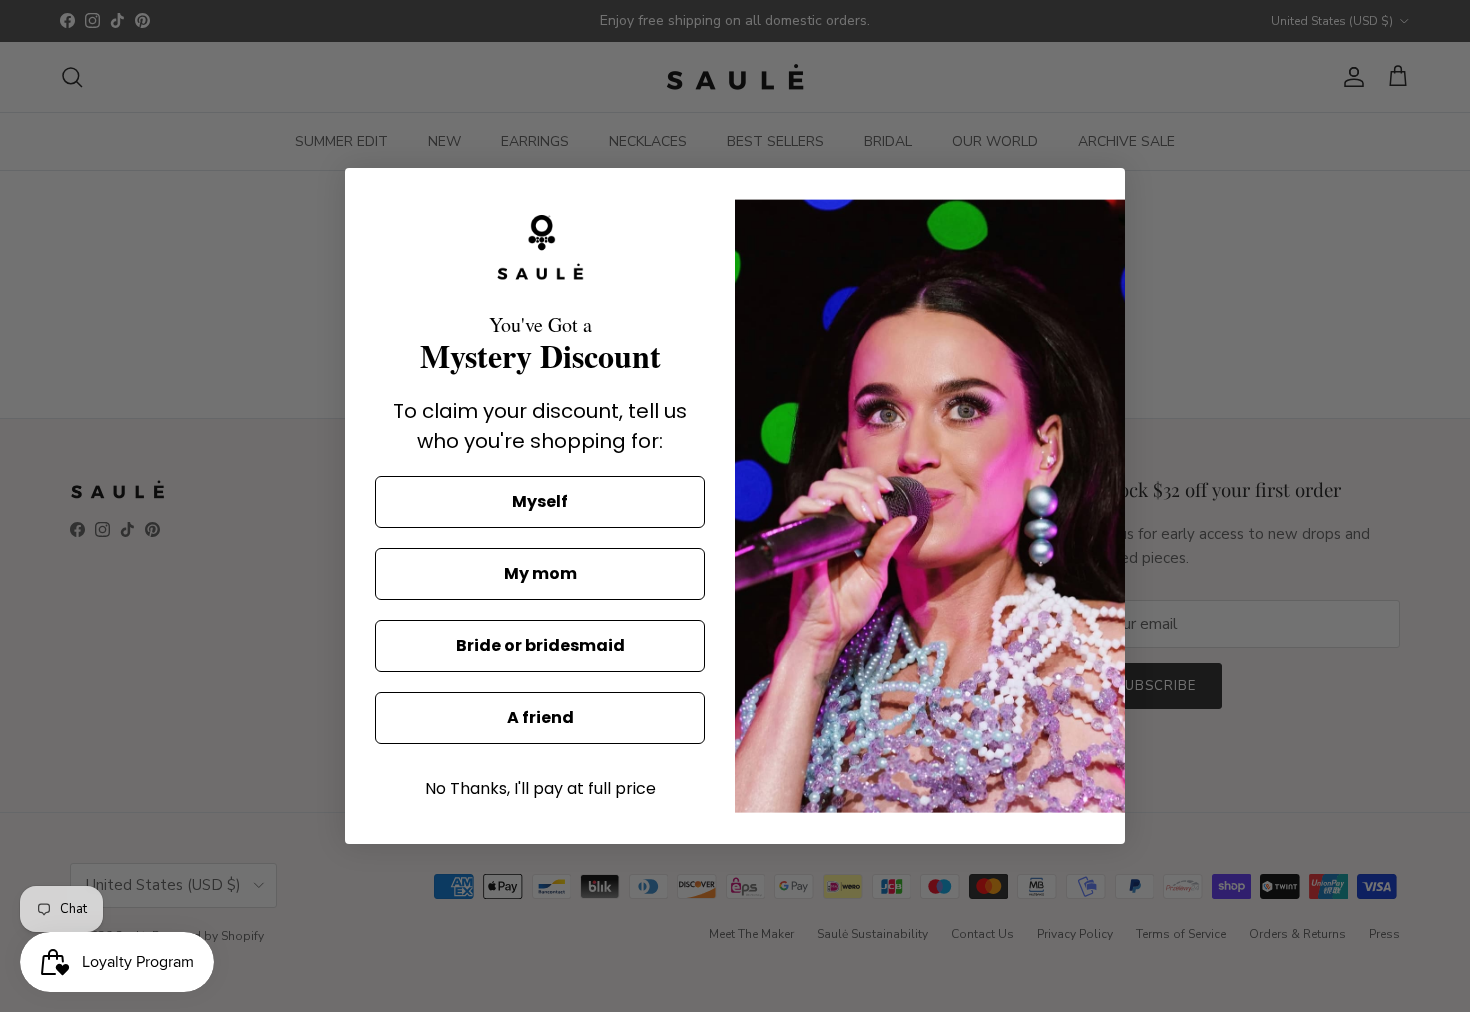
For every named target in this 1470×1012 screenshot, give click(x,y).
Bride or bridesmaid (540, 645)
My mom (540, 573)
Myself (540, 501)
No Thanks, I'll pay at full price (540, 788)
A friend (540, 717)
